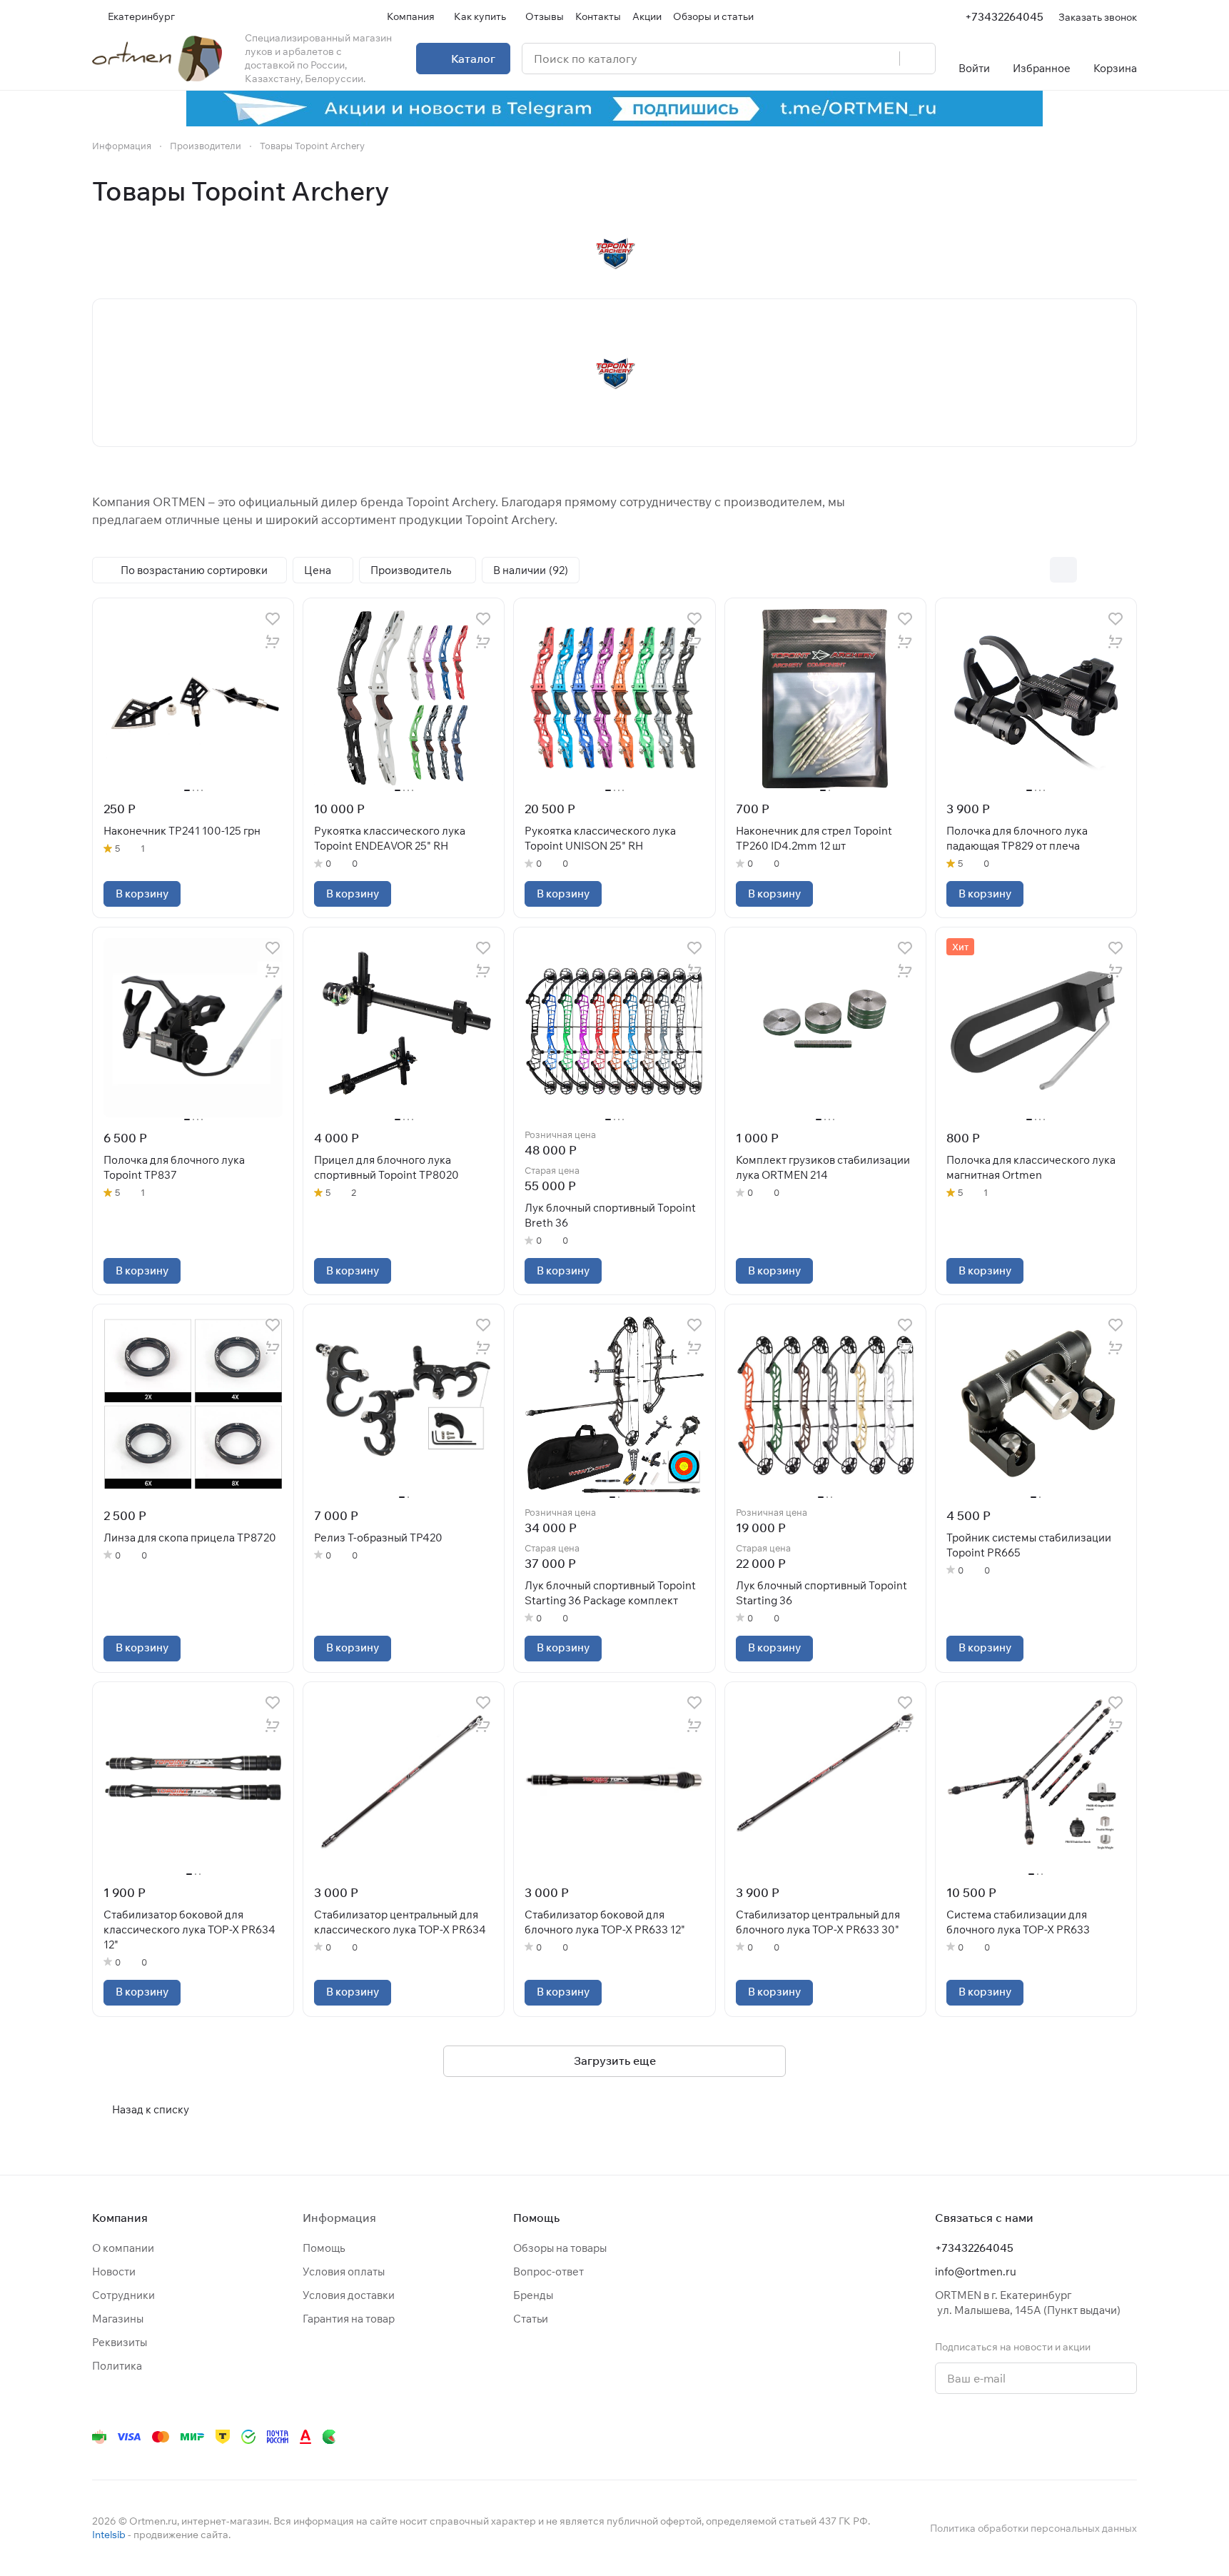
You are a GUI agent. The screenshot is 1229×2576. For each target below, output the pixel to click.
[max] (1128, 2437)
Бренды (533, 2295)
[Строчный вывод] (1093, 570)
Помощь (324, 2248)
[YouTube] (986, 2437)
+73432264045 (1004, 17)
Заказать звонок (1098, 17)
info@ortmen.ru (976, 2271)
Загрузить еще (615, 2061)
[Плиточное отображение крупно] (1033, 570)
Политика (117, 2366)
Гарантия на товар (349, 2319)
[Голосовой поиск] (884, 59)
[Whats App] (1014, 2437)
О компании (123, 2248)
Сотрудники (123, 2295)
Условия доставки (349, 2295)
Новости (114, 2271)
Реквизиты (120, 2342)
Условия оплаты (344, 2271)
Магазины (118, 2319)
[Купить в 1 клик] (273, 642)
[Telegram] (957, 2437)
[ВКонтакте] (929, 2437)
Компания (120, 2218)
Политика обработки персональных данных (1033, 2528)
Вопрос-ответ (548, 2271)
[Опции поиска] (852, 59)
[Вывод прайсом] (1123, 570)
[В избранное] (273, 619)
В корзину (142, 894)
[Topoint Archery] (614, 253)
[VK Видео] (1100, 2437)
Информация (339, 2218)
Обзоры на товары (560, 2248)
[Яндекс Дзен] (1043, 2437)
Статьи (531, 2319)
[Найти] (917, 59)
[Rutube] (1071, 2437)
